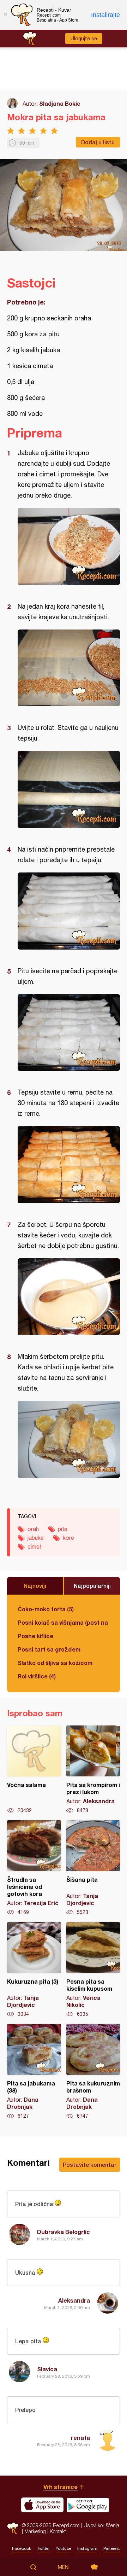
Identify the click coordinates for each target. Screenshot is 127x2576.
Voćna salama (34, 1770)
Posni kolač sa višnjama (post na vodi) (64, 1622)
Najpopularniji (92, 1586)
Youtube (64, 2548)
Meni (64, 2567)
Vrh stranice (61, 2487)
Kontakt (58, 2531)
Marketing (35, 2531)
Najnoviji (35, 1586)
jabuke (36, 1538)
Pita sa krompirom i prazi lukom (93, 1770)
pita (63, 1529)
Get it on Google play (88, 2505)
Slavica (47, 2369)
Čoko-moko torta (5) (46, 1609)
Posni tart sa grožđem (49, 1649)
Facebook (22, 2548)
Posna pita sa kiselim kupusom (93, 1970)
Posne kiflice (35, 1636)
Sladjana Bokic (60, 103)
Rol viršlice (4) (37, 1676)
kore (68, 1538)
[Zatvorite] (5, 15)
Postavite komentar (90, 2165)
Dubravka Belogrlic (64, 2232)
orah (33, 1529)
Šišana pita (93, 1868)
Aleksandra (74, 2300)
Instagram (87, 2548)
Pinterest (112, 2548)
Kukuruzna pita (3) (34, 1970)
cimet (35, 1547)
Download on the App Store (42, 2505)
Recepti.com (13, 2528)
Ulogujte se (84, 39)
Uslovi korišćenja (101, 2525)
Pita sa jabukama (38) (34, 2072)
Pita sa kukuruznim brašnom (93, 2072)
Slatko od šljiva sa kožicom (55, 1663)
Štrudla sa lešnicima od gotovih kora (34, 1868)
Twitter (43, 2548)
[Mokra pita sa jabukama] (69, 546)
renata (80, 2438)
